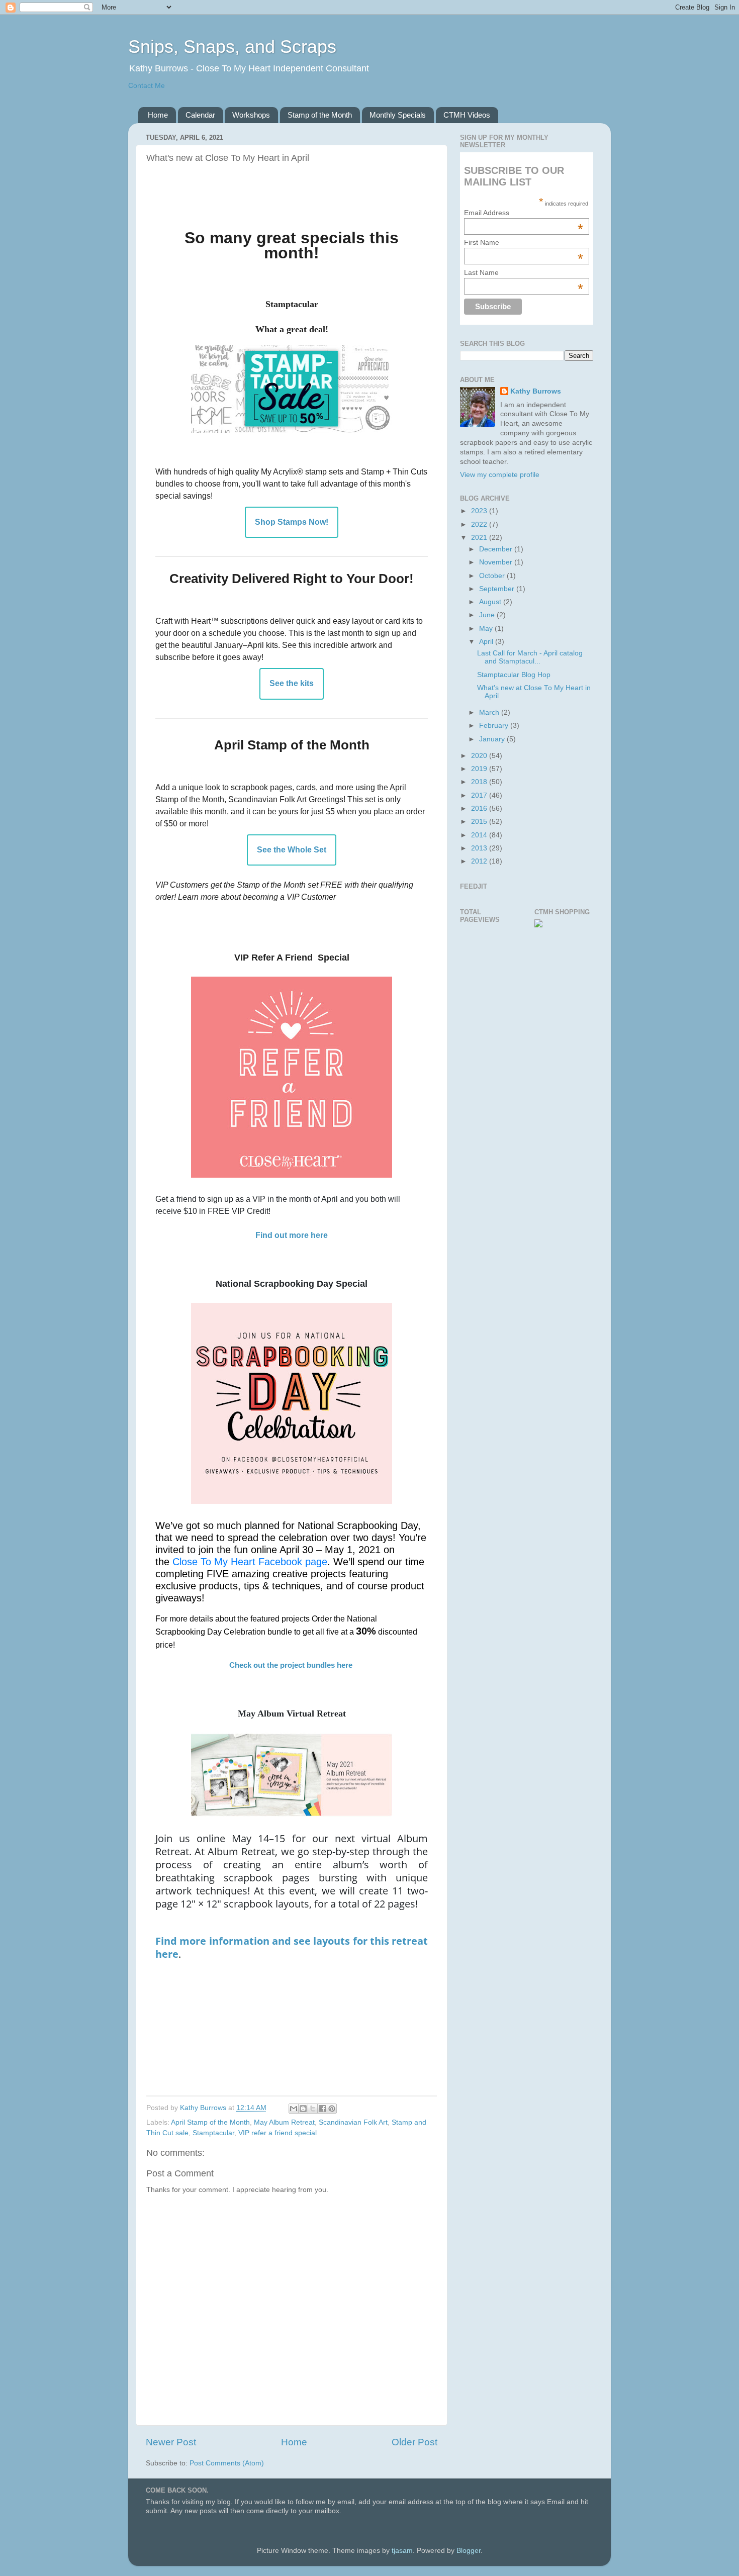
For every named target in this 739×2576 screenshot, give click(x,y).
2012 (480, 861)
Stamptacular (213, 2133)
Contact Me (147, 86)
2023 (480, 511)
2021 (480, 538)
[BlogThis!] (303, 2109)
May (487, 629)
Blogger (469, 2551)
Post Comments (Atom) (227, 2463)
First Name (524, 242)
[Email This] (294, 2109)
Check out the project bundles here (291, 1665)
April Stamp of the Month (210, 2122)
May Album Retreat (284, 2122)
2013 (480, 848)
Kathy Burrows (536, 391)
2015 (480, 822)
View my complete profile (500, 475)
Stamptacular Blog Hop (514, 675)
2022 (480, 524)
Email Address (524, 213)
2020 (480, 756)
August (491, 602)
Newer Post (171, 2442)
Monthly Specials (398, 115)
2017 (480, 795)
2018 (480, 782)
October (493, 576)
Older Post (414, 2442)
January (493, 739)
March (490, 712)
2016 (480, 808)
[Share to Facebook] (322, 2109)
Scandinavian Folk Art (353, 2122)
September (498, 589)
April (487, 642)
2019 (480, 769)
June (488, 615)
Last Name (524, 272)
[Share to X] (313, 2109)
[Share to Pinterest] (332, 2109)
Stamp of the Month (320, 115)
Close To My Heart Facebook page (250, 1562)
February (495, 726)
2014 (480, 835)
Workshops (251, 115)
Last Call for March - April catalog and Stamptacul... (530, 657)
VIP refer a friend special (278, 2133)
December (497, 549)
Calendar (200, 115)
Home (158, 115)
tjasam (402, 2551)
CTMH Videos (467, 115)
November (497, 562)
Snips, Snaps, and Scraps (232, 46)
